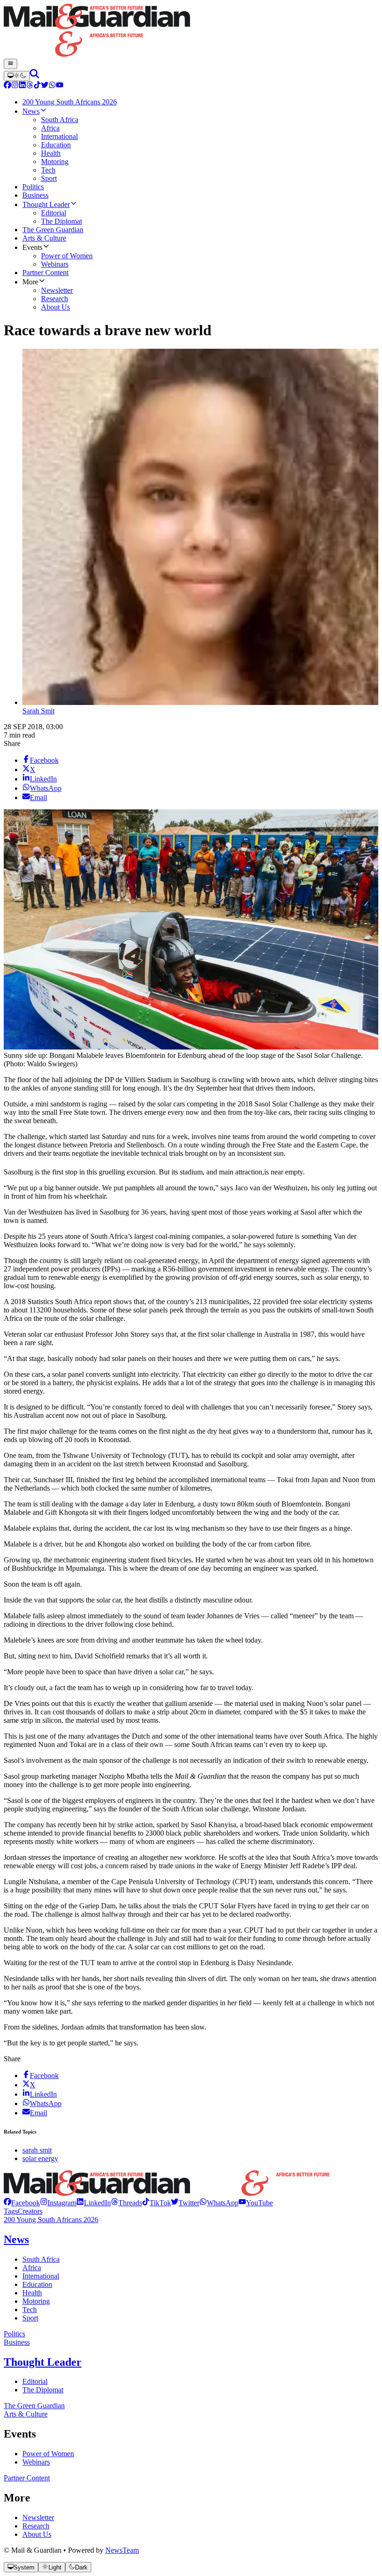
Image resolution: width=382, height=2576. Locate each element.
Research (36, 2526)
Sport (30, 2318)
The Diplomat (43, 2390)
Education (37, 2284)
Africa (32, 2268)
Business (17, 2342)
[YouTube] (60, 86)
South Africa (41, 2259)
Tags (11, 2211)
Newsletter (38, 2517)
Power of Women (48, 2454)
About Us (37, 2534)
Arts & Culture (26, 2414)
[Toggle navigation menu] (10, 64)
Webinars (36, 2462)
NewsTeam (122, 2550)
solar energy (40, 2158)
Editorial (35, 2381)
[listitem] (22, 2203)
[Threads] (30, 86)
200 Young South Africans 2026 (51, 2220)
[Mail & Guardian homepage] (191, 31)
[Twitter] (45, 86)
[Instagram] (15, 86)
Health (32, 2293)
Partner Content (27, 2478)
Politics (14, 2334)
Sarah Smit (38, 711)
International (41, 2276)
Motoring (36, 2301)
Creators (30, 2211)
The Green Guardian (34, 2406)
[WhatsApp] (52, 86)
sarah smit (37, 2150)
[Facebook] (7, 86)
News (16, 2239)
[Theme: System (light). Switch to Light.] (17, 76)
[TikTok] (37, 86)
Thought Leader (43, 2362)
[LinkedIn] (22, 86)
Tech (30, 2310)
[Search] (34, 76)
